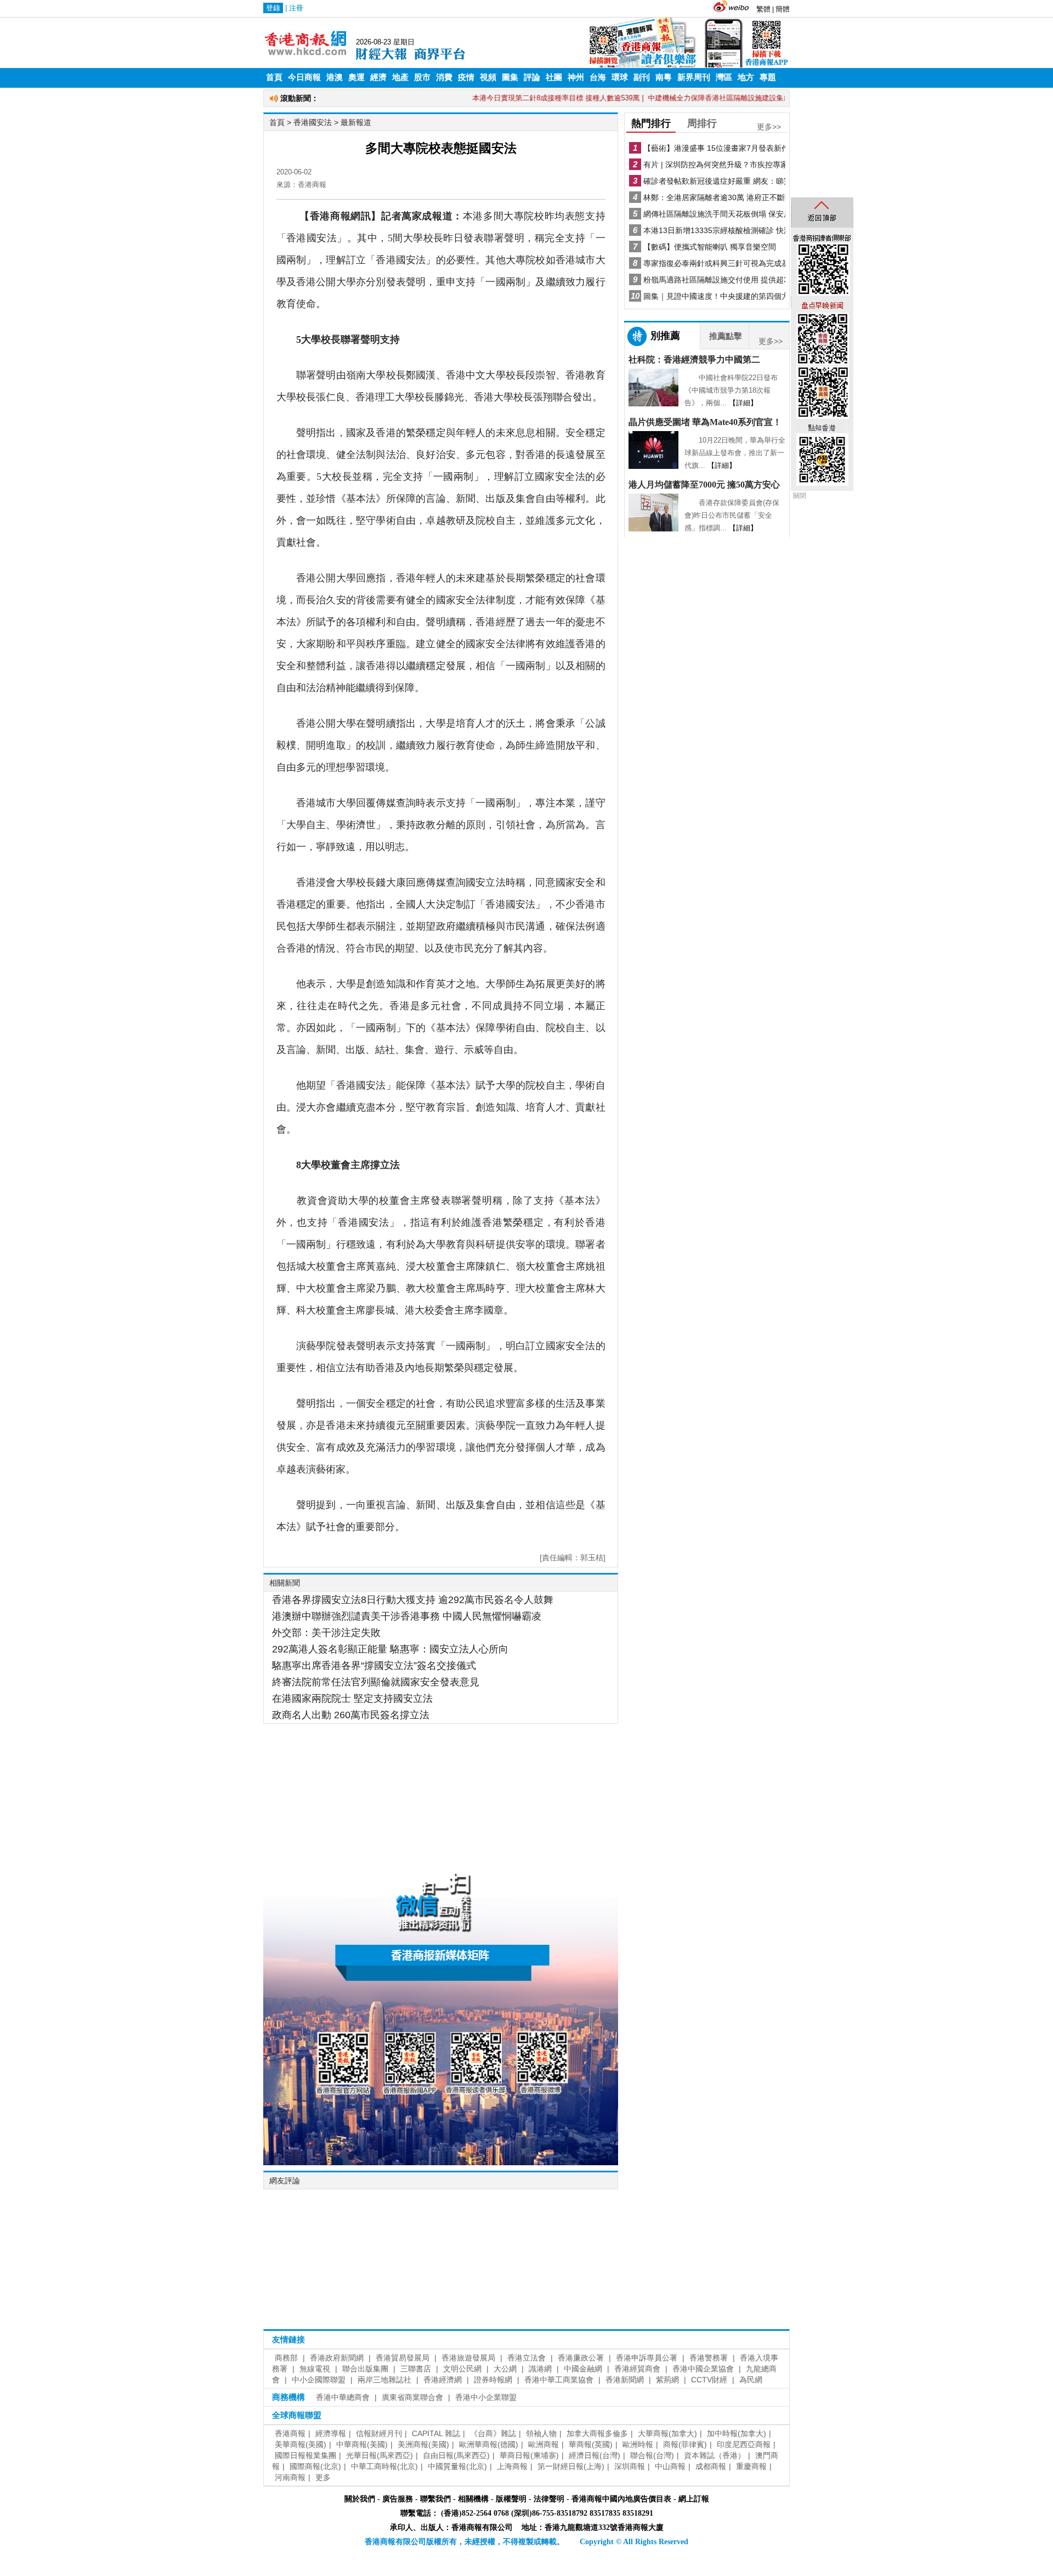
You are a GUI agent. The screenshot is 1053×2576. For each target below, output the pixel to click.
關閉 (800, 496)
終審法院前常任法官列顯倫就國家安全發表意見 (376, 1682)
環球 (620, 77)
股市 (422, 77)
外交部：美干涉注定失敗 (326, 1633)
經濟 (378, 77)
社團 (554, 77)
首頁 (274, 77)
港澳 (335, 77)
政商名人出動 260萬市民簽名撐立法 (351, 1715)
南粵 (664, 77)
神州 (576, 77)
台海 (598, 77)
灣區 (724, 77)
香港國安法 (313, 122)
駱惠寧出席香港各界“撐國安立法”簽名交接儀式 (374, 1666)
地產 (400, 77)
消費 (444, 77)
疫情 (466, 77)
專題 (768, 77)
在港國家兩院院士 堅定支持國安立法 (352, 1699)
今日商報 (304, 77)
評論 (532, 77)
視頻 (488, 77)
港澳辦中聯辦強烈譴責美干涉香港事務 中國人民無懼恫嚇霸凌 (407, 1616)
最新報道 (356, 122)
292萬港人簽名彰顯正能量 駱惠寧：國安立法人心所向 (390, 1649)
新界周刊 (694, 77)
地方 (746, 77)
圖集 (510, 77)
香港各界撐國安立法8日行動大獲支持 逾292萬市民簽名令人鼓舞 (413, 1600)
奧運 (356, 77)
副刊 (642, 77)
